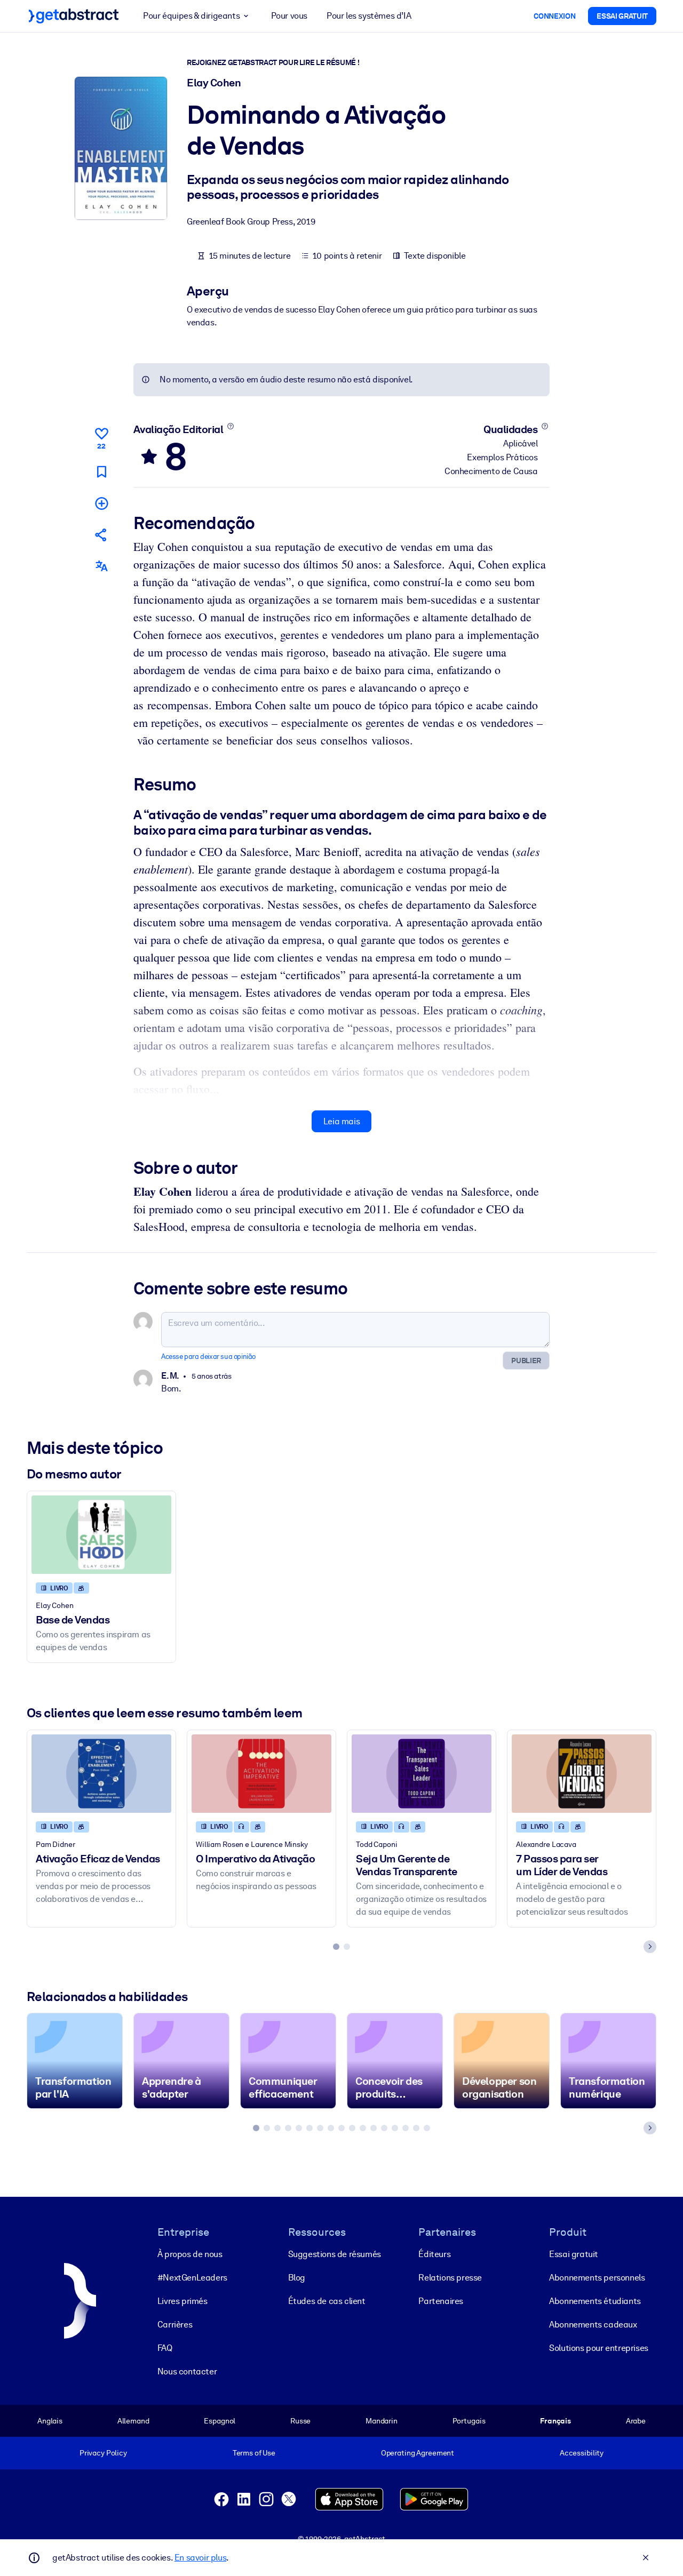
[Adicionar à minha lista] (101, 503)
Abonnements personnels (597, 2278)
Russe (300, 2421)
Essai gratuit (574, 2254)
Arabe (636, 2421)
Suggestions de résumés (335, 2254)
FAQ (165, 2348)
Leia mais (341, 1121)
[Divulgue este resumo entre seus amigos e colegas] (101, 535)
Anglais (50, 2421)
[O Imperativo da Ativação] (261, 1774)
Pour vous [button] (289, 16)
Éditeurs (434, 2254)
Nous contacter (187, 2371)
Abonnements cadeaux (593, 2325)
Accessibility (582, 2453)
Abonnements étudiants (595, 2301)
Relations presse (450, 2278)
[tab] (336, 1947)
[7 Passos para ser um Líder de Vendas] (582, 1774)
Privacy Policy (103, 2453)
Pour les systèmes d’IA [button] (369, 16)
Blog (297, 2278)
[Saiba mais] (230, 426)
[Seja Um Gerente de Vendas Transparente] (422, 1774)
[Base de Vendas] (101, 1535)
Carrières (175, 2325)
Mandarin (382, 2421)
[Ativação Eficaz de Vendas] (101, 1774)
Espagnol (220, 2421)
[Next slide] (650, 1947)
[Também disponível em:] (101, 566)
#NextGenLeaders (192, 2278)
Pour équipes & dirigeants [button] (191, 16)
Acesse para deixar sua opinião (208, 1357)
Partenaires (441, 2301)
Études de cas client (327, 2301)
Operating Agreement (418, 2453)
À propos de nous (190, 2254)
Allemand (133, 2421)
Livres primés (182, 2301)
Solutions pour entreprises (599, 2348)
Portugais (469, 2421)
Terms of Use (254, 2453)
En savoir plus (200, 2558)
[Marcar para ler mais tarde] (101, 472)
